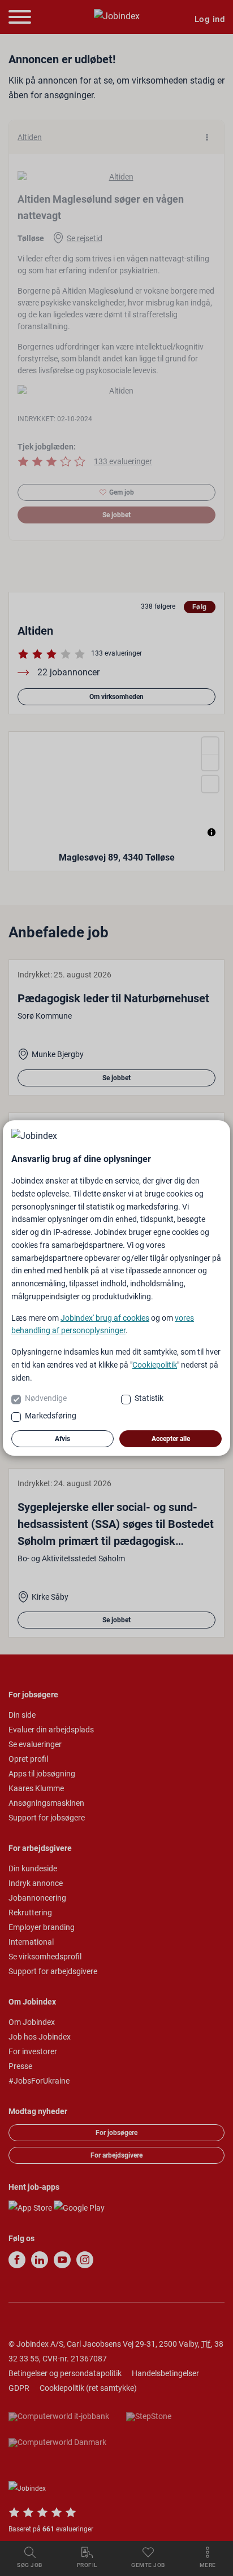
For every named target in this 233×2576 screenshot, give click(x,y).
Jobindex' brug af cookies (105, 1318)
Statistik (149, 1398)
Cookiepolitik (155, 1365)
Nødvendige (46, 1398)
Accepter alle (171, 1439)
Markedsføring (51, 1416)
